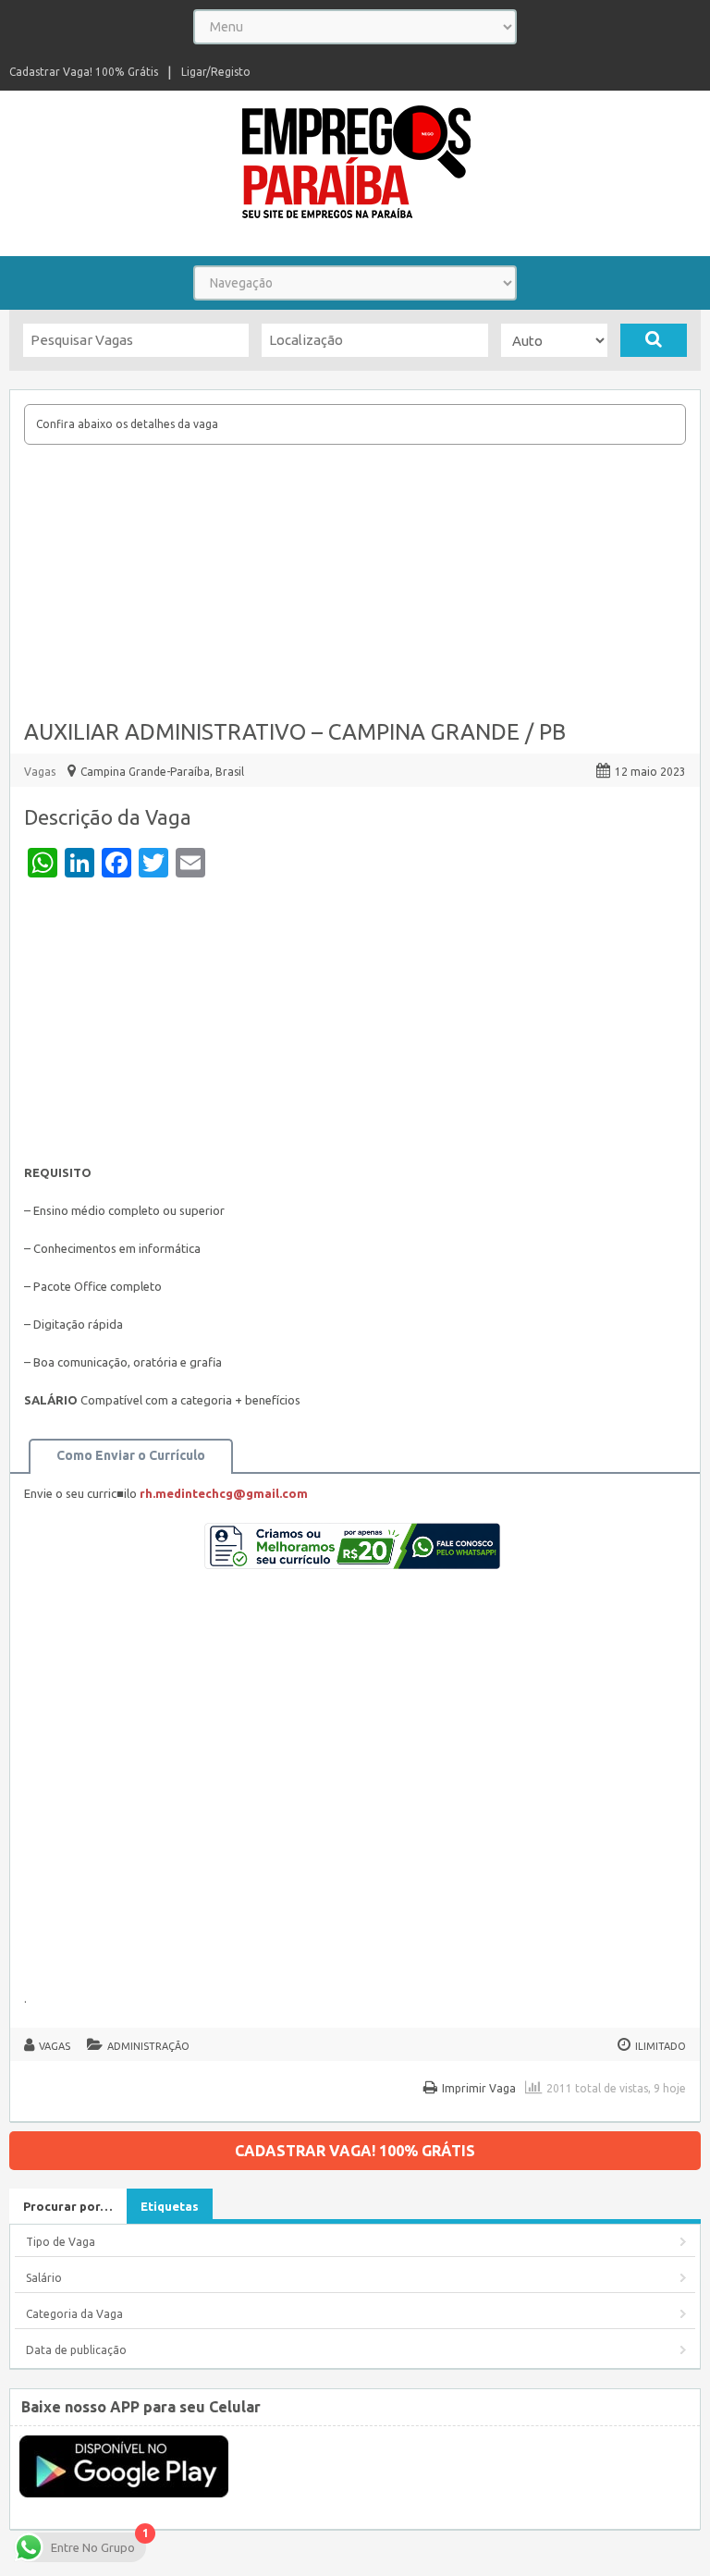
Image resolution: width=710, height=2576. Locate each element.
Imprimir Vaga (479, 2088)
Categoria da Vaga (74, 2314)
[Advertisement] (355, 583)
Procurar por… (68, 2206)
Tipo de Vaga (61, 2242)
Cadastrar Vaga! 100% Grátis (84, 72)
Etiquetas (170, 2206)
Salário (44, 2278)
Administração (148, 2046)
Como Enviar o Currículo (131, 1455)
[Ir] (654, 340)
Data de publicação (76, 2350)
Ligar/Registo (216, 72)
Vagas (40, 772)
